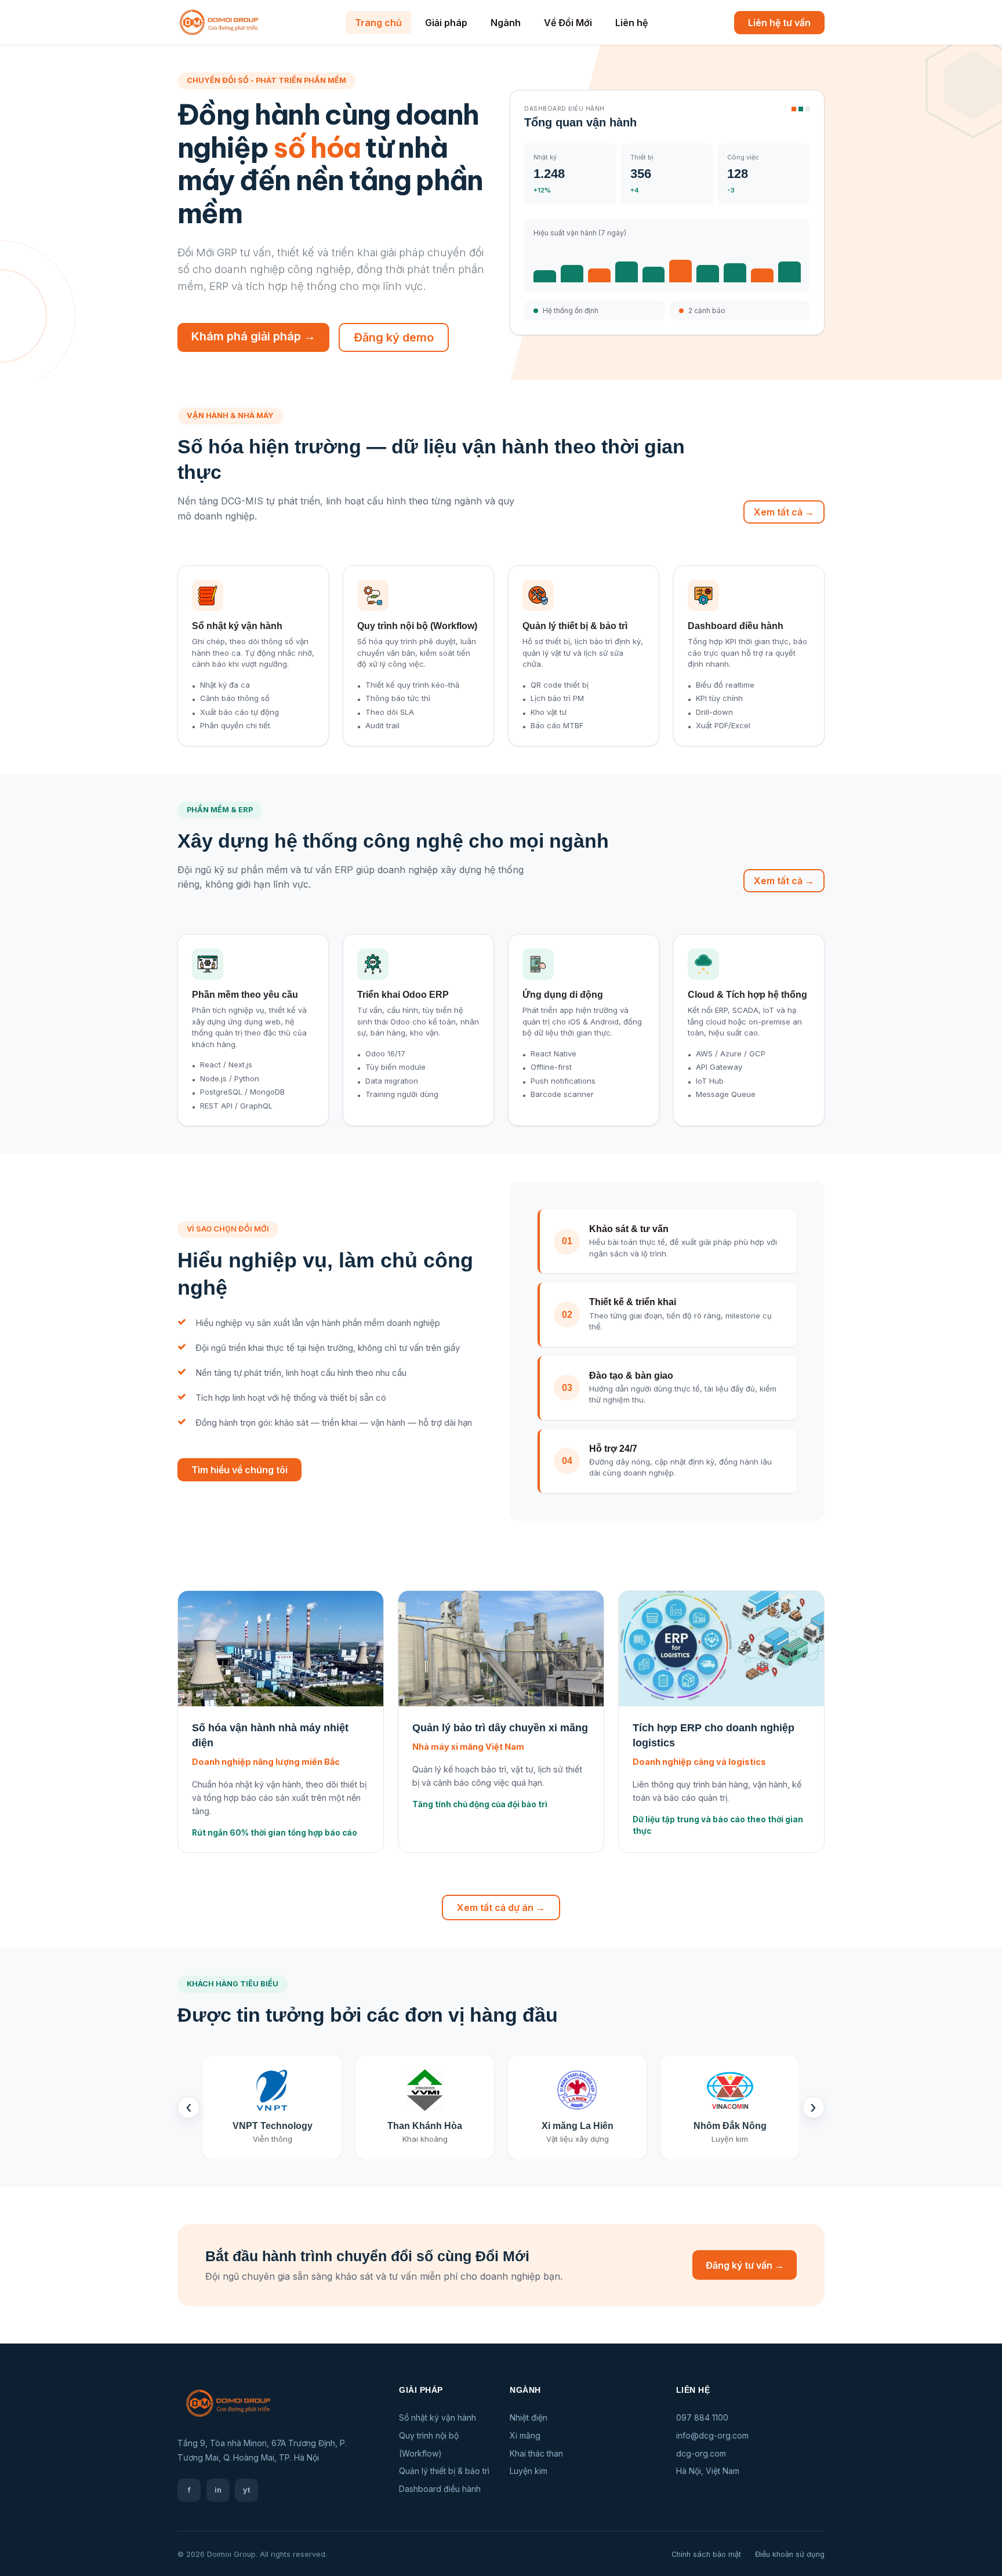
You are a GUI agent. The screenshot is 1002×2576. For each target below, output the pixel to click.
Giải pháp (446, 23)
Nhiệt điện (529, 2417)
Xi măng (525, 2435)
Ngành (506, 23)
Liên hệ (631, 23)
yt (247, 2490)
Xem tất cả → (784, 512)
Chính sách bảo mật (706, 2554)
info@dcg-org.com (712, 2435)
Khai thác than (536, 2453)
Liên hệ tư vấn (779, 23)
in (218, 2490)
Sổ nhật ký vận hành (438, 2417)
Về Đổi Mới (568, 23)
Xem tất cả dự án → (501, 1908)
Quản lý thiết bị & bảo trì (444, 2471)
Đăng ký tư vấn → (745, 2265)
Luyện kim (529, 2471)
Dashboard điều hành (440, 2489)
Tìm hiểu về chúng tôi (239, 1470)
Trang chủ (378, 23)
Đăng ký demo (394, 337)
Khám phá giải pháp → (253, 336)
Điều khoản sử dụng (790, 2554)
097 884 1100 (702, 2417)
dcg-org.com (701, 2453)
